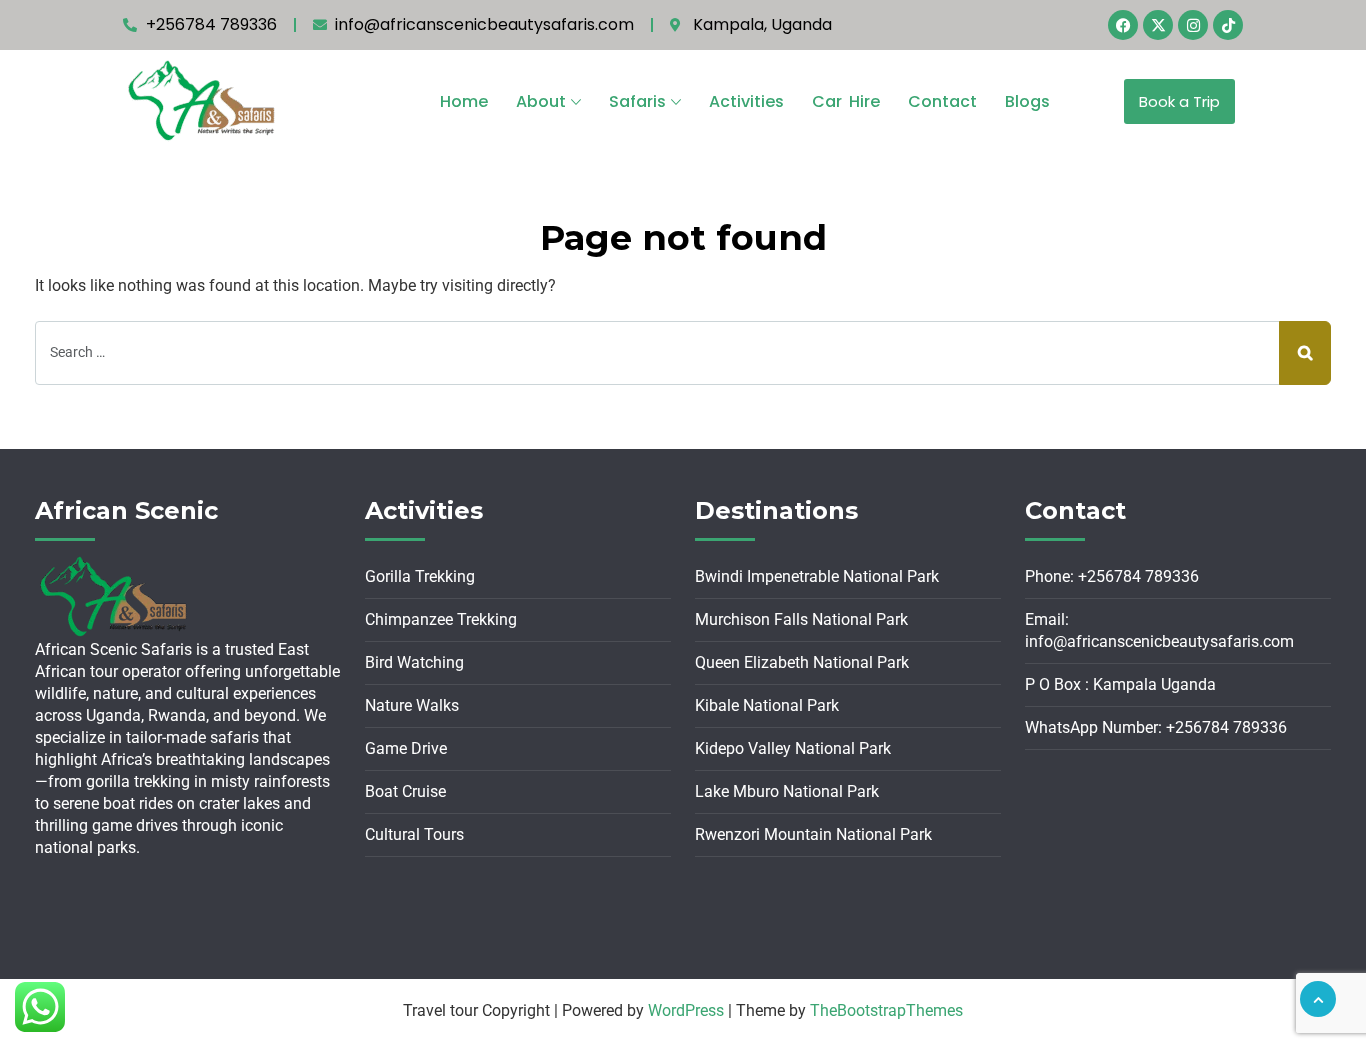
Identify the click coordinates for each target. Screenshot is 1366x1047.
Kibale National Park (767, 705)
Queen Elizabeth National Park (802, 662)
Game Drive (406, 748)
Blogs (1027, 101)
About (541, 101)
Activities (746, 101)
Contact (942, 101)
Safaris (637, 101)
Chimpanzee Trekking (441, 619)
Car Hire (846, 101)
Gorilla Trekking (420, 576)
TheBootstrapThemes (886, 1010)
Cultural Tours (414, 834)
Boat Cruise (405, 791)
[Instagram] (1193, 25)
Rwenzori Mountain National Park (813, 834)
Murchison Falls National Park (801, 619)
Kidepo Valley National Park (793, 748)
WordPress (686, 1010)
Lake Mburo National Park (787, 791)
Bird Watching (414, 662)
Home (464, 101)
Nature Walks (412, 705)
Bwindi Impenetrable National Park (817, 576)
